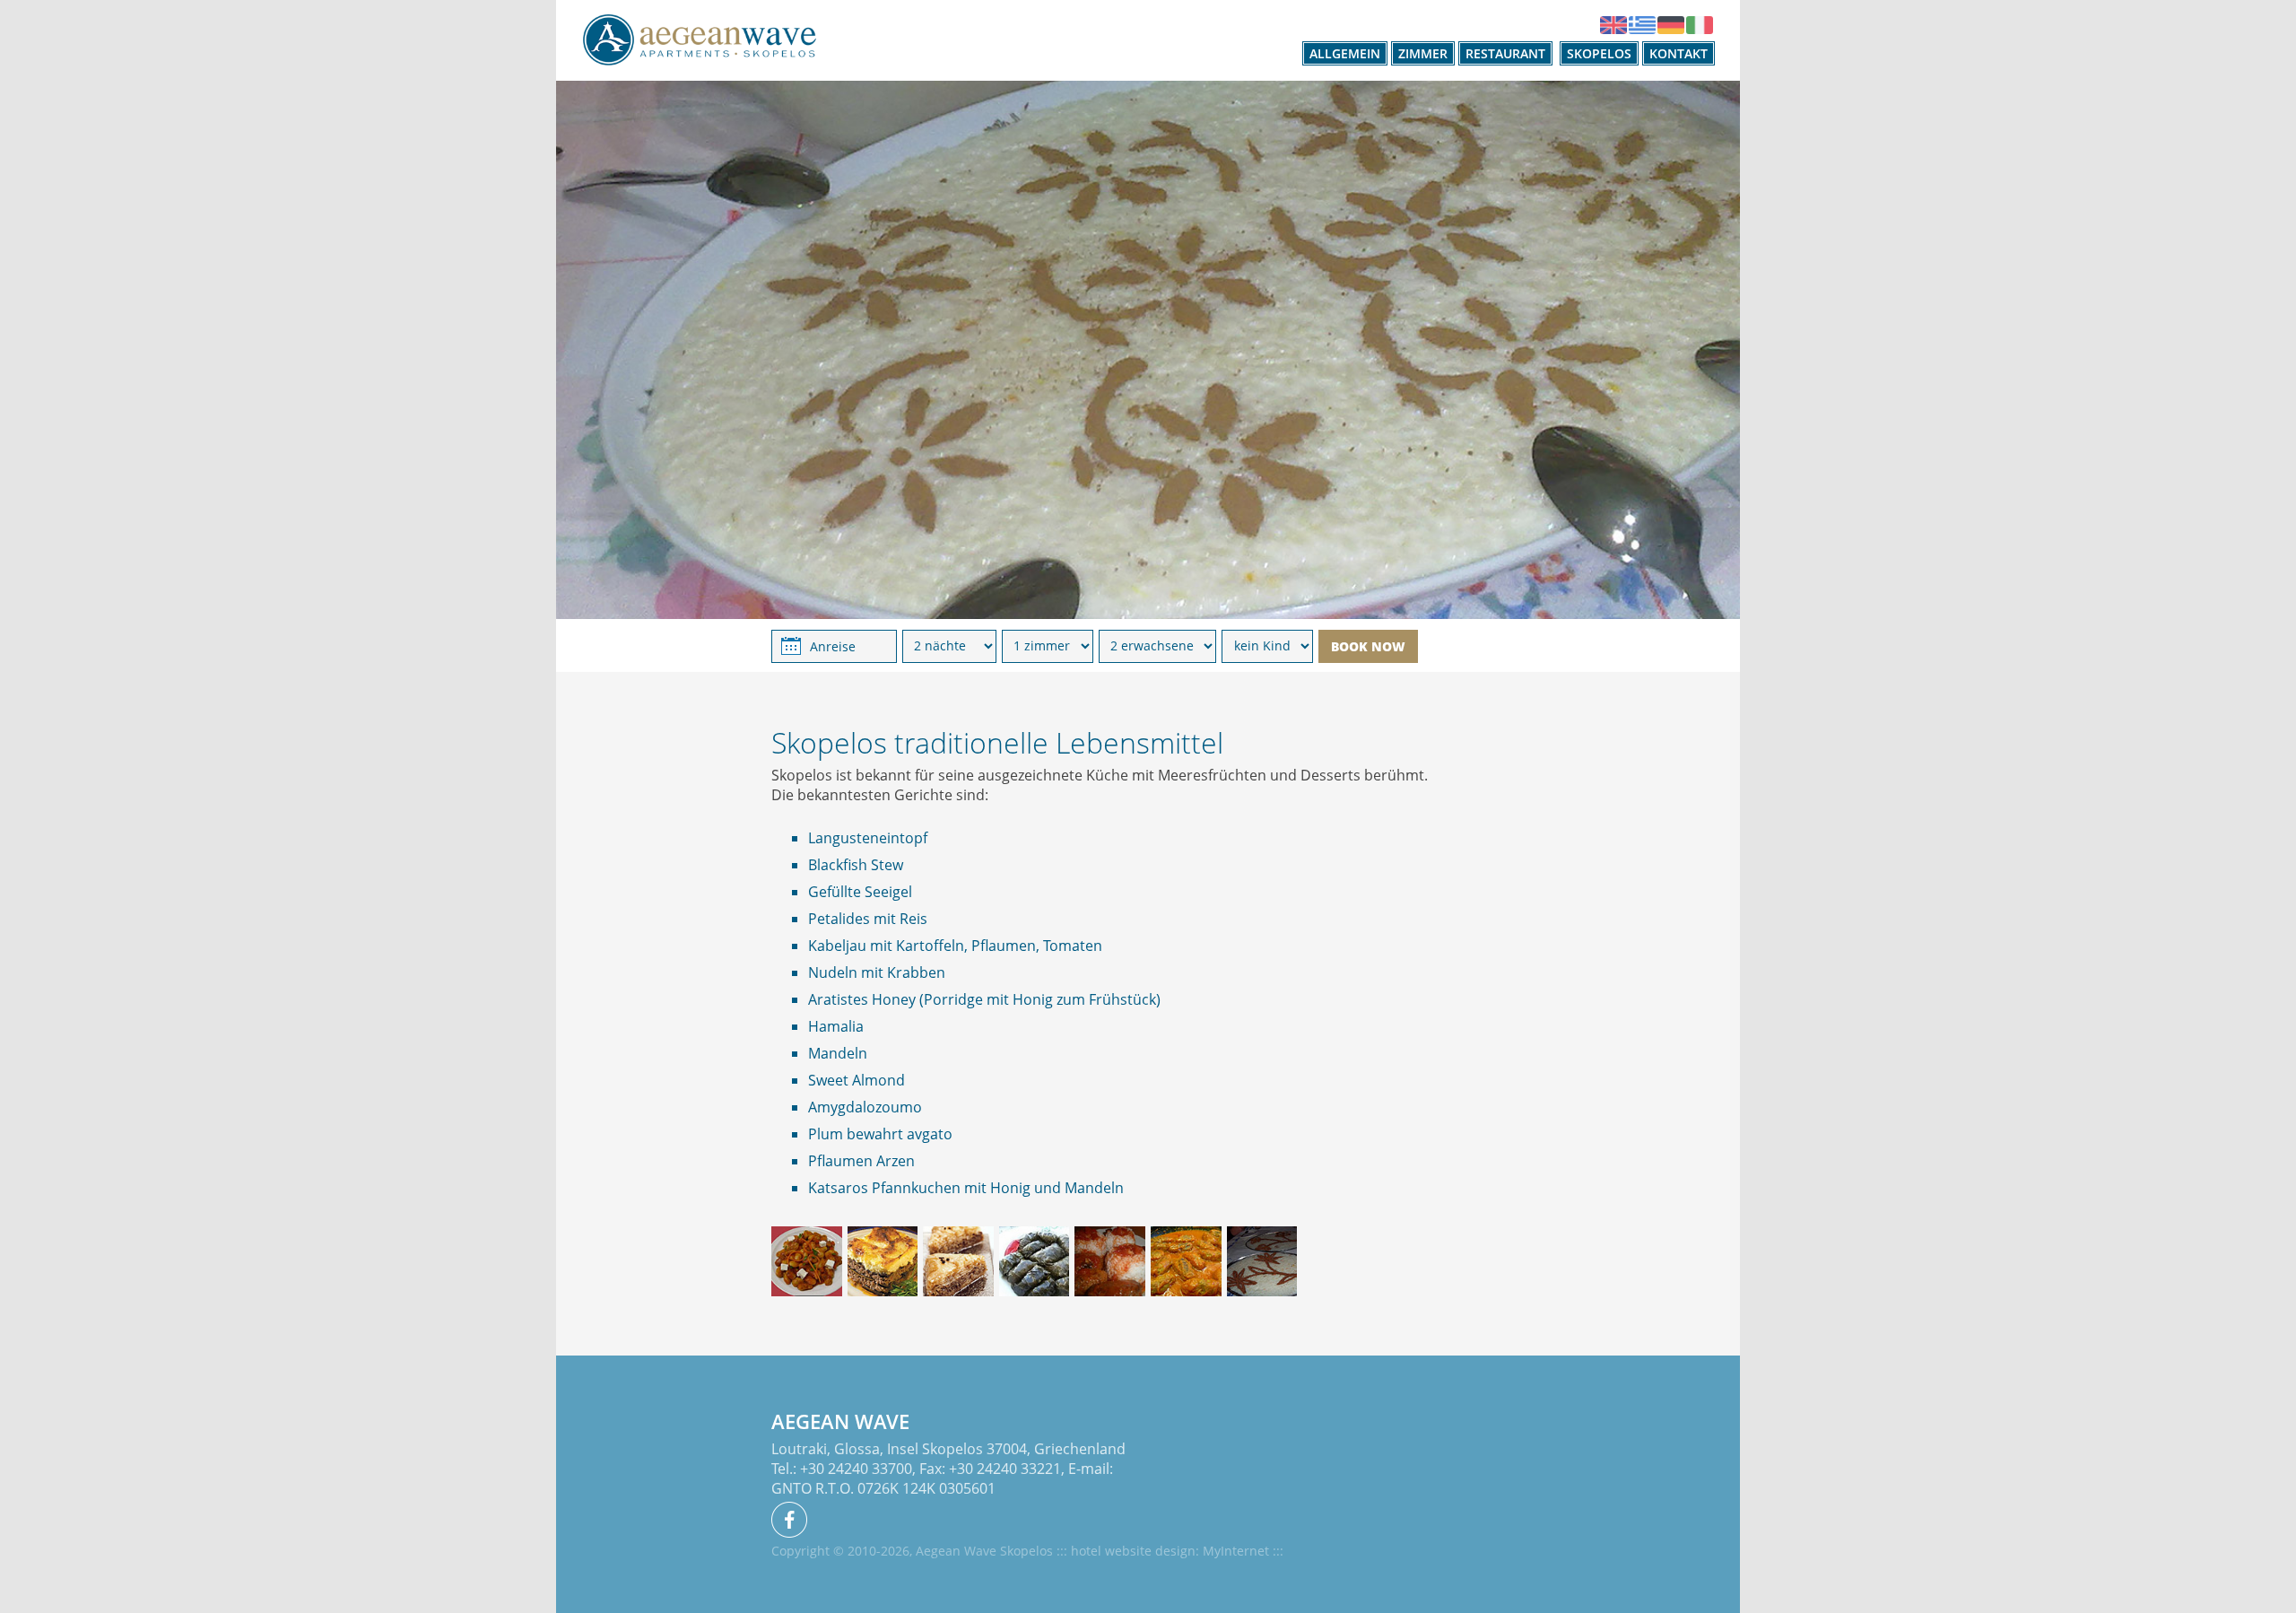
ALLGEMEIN (1345, 53)
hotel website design (1133, 1551)
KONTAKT (1679, 53)
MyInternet (1236, 1551)
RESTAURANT (1505, 53)
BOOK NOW (1368, 646)
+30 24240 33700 (856, 1469)
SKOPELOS (1599, 53)
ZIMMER (1423, 53)
